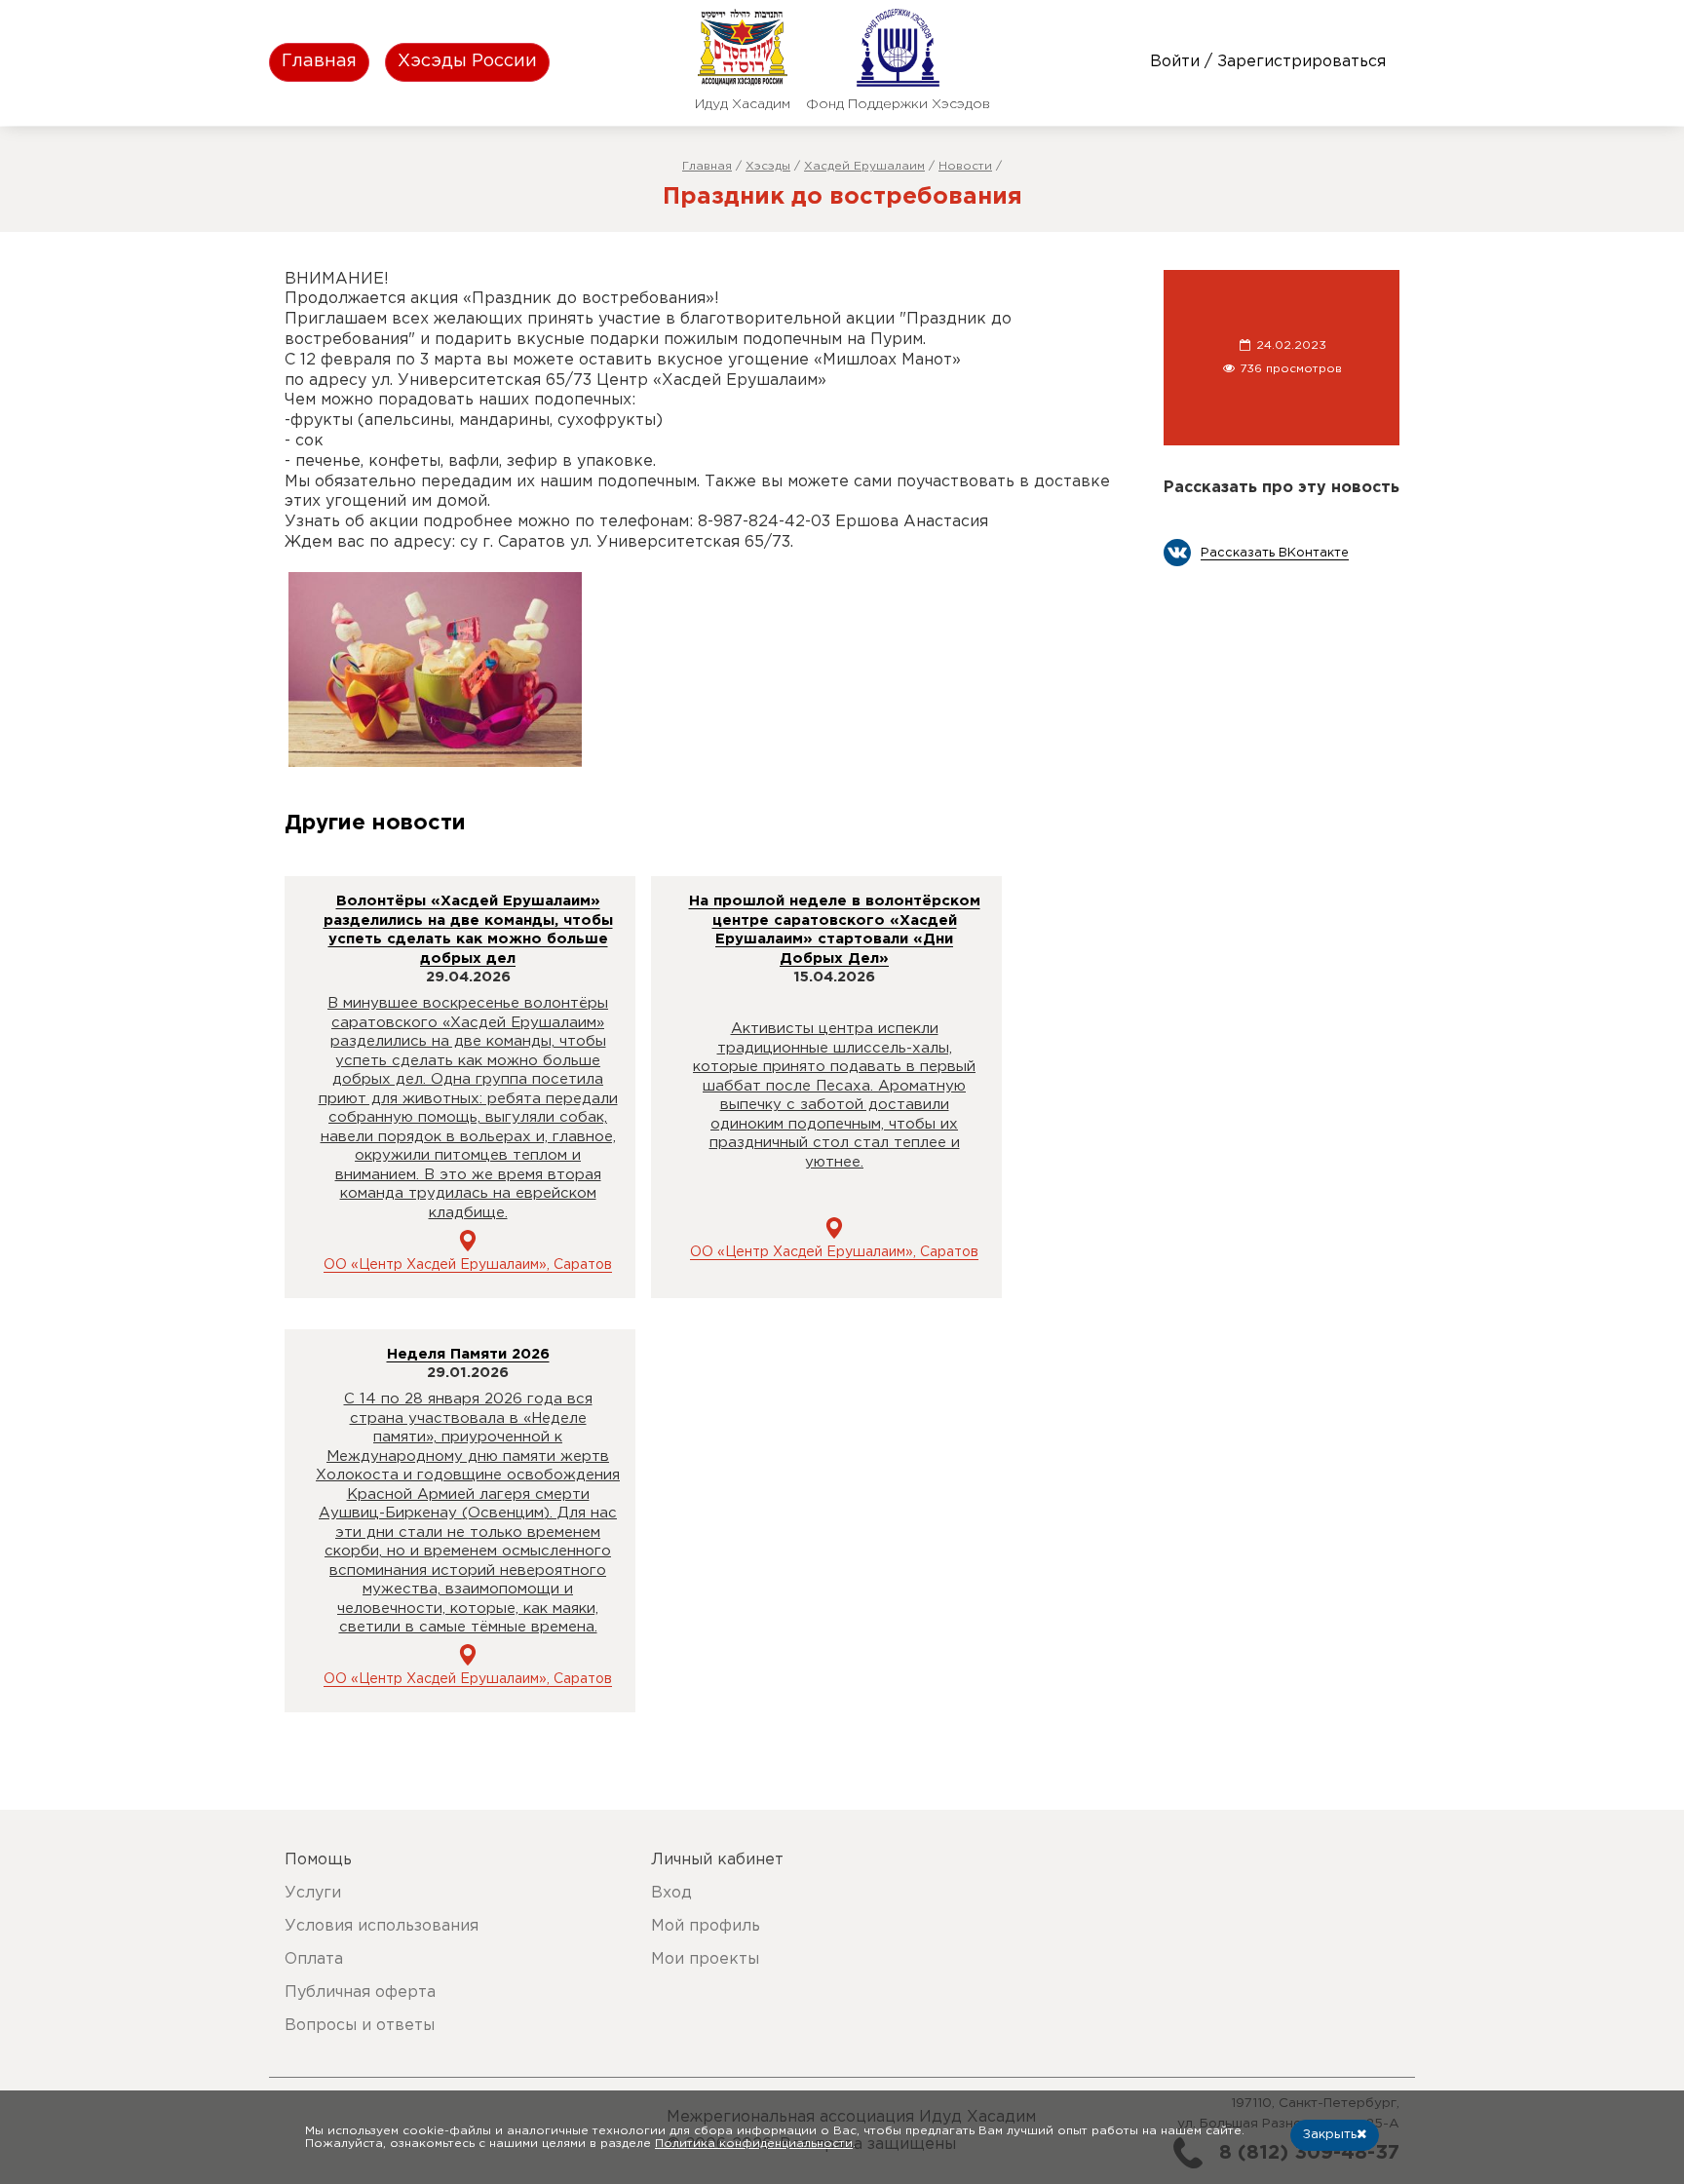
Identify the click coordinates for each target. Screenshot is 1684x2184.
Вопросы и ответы (360, 2026)
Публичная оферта (360, 1992)
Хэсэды (768, 166)
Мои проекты (705, 1959)
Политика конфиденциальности (754, 2144)
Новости (965, 166)
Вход (671, 1893)
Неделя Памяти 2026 (468, 1354)
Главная (319, 61)
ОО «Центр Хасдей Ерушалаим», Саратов (468, 1265)
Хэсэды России (467, 61)
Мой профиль (706, 1926)
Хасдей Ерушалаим (864, 166)
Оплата (314, 1959)
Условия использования (382, 1926)
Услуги (313, 1893)
